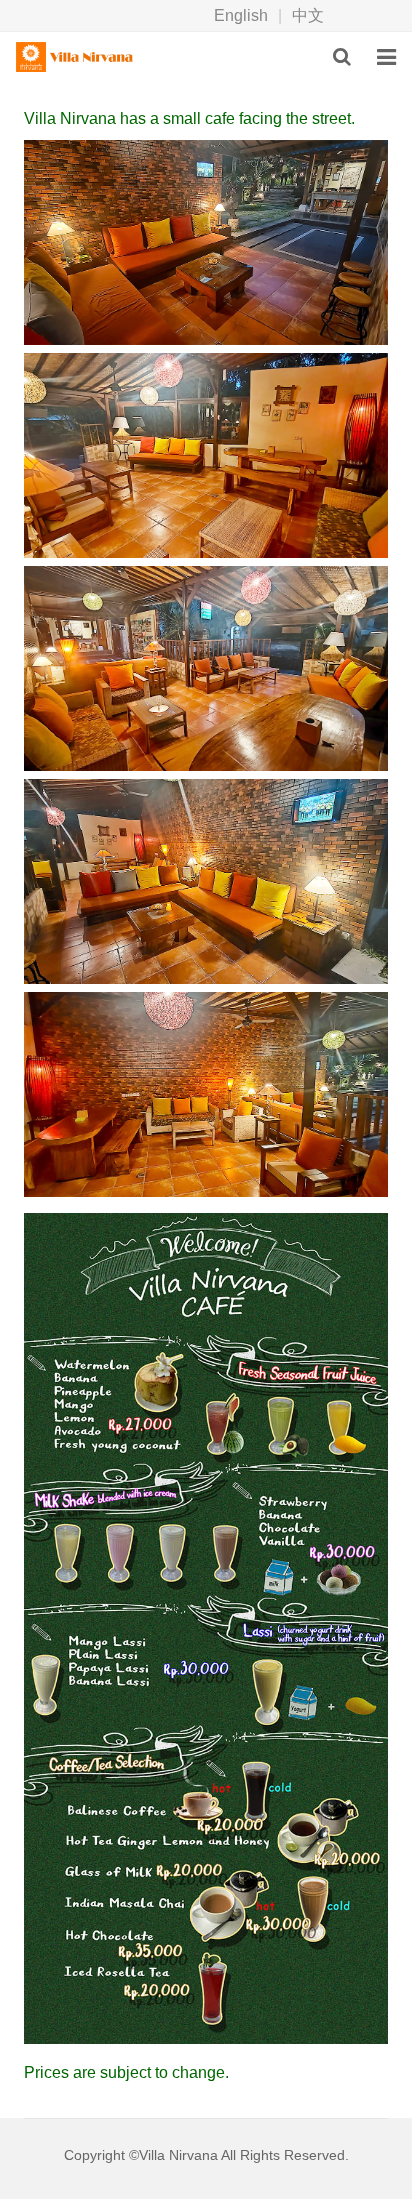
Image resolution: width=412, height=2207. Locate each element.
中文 (308, 15)
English (241, 15)
